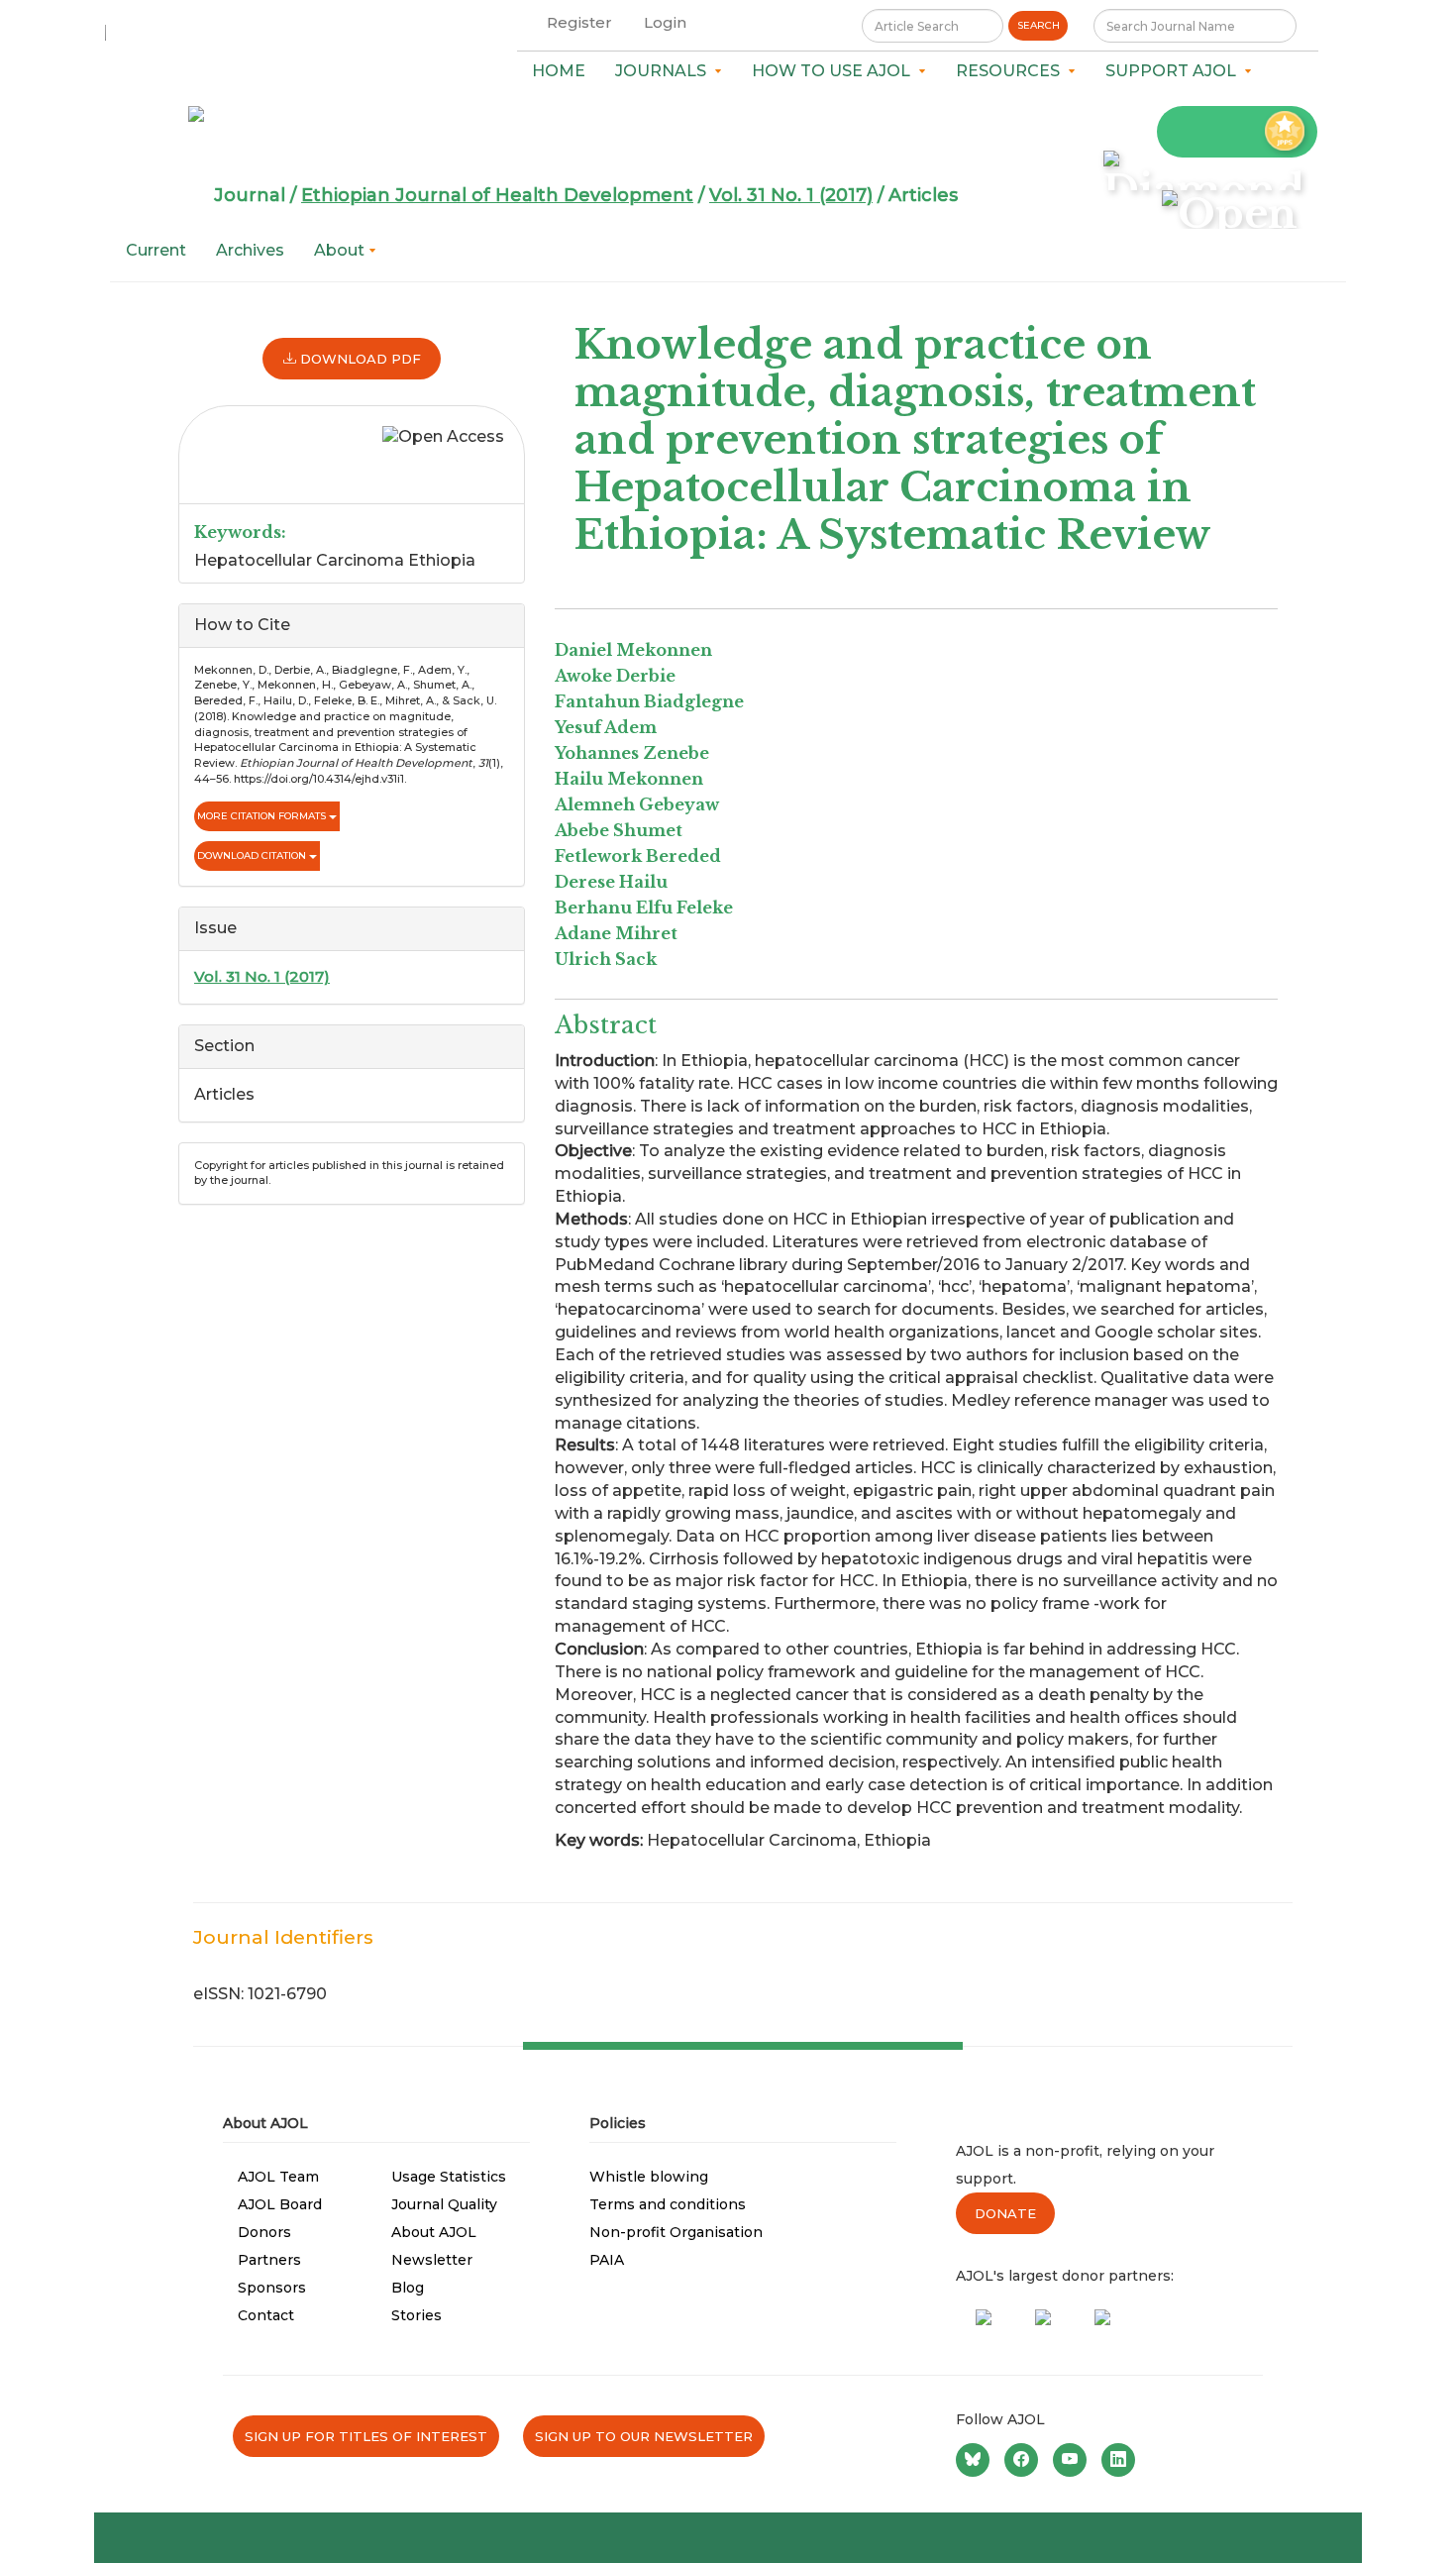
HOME (559, 71)
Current (156, 250)
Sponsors (272, 2288)
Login (665, 22)
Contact (266, 2315)
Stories (416, 2315)
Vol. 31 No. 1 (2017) (791, 195)
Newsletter (432, 2260)
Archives (250, 250)
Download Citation (253, 855)
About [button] (341, 250)
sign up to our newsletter (644, 2436)
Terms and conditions (668, 2204)
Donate (1005, 2213)
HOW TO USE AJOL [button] (835, 71)
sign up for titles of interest (366, 2436)
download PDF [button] (359, 359)
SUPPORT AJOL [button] (1175, 71)
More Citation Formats (263, 816)
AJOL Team (278, 2177)
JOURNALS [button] (665, 71)
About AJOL (434, 2232)
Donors (264, 2232)
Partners (269, 2260)
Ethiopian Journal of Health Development (497, 195)
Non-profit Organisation (676, 2232)
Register (579, 22)
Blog (408, 2288)
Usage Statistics (449, 2177)
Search (1039, 25)
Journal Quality (444, 2204)
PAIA (607, 2260)
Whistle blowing (649, 2177)
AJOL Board (280, 2204)
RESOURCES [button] (1012, 71)
